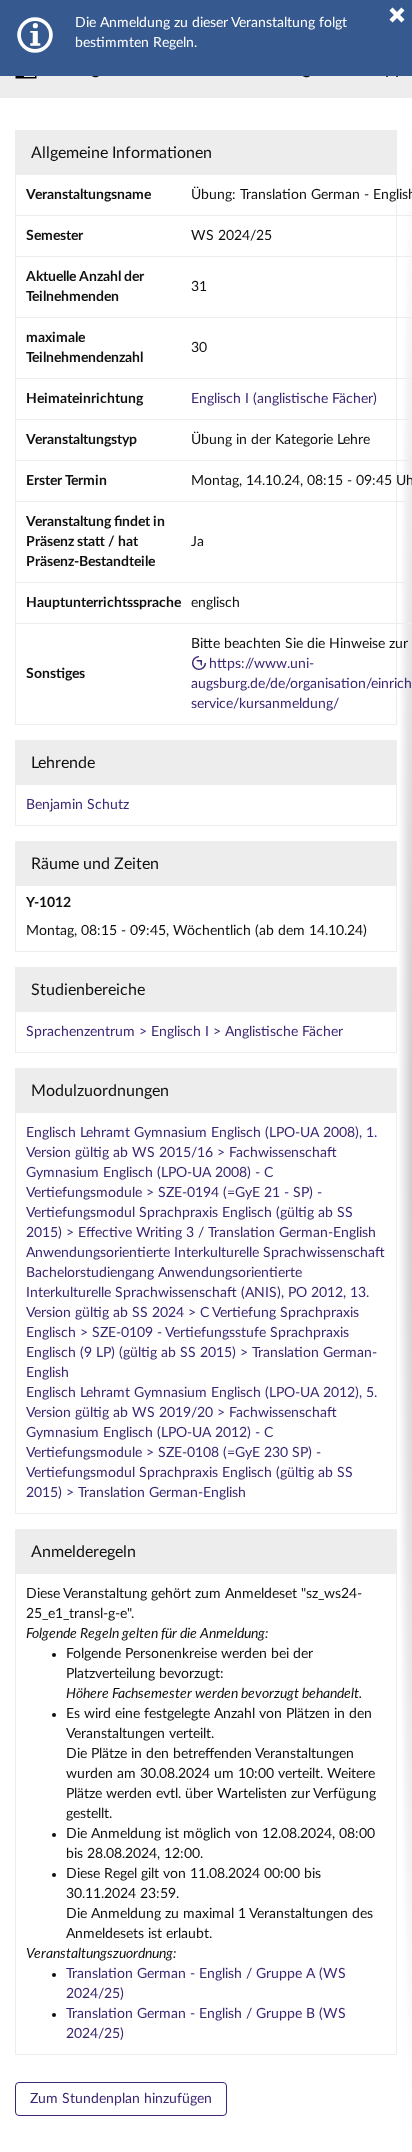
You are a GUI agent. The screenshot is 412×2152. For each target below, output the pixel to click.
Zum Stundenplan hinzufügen (121, 2099)
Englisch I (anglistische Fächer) (284, 399)
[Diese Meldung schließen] (397, 15)
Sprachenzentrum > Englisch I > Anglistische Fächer (184, 1032)
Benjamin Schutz (77, 805)
